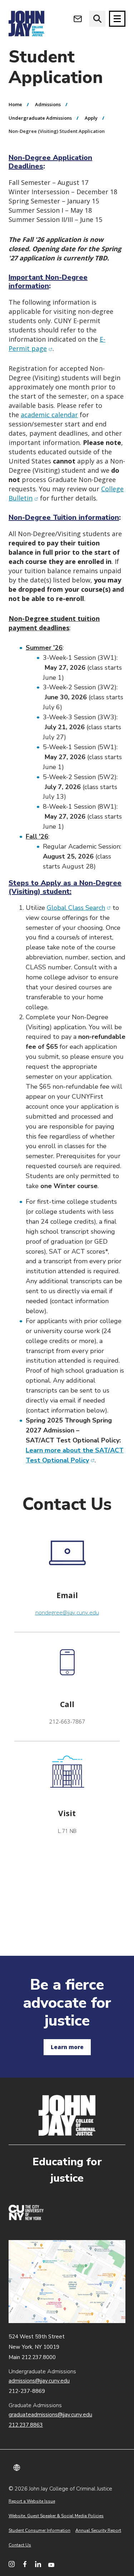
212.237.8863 (26, 2425)
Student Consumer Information (39, 2530)
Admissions (48, 104)
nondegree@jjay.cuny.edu (67, 1612)
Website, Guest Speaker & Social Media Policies (56, 2516)
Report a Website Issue (32, 2501)
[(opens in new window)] (26, 2218)
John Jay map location (67, 2282)
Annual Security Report (98, 2530)
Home (15, 104)
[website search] (97, 19)
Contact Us (20, 2545)
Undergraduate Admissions (40, 118)
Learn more (67, 2047)
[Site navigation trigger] (117, 19)
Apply (91, 118)
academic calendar (49, 415)
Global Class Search (79, 908)
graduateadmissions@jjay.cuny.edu (50, 2415)
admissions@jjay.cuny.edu (39, 2381)
